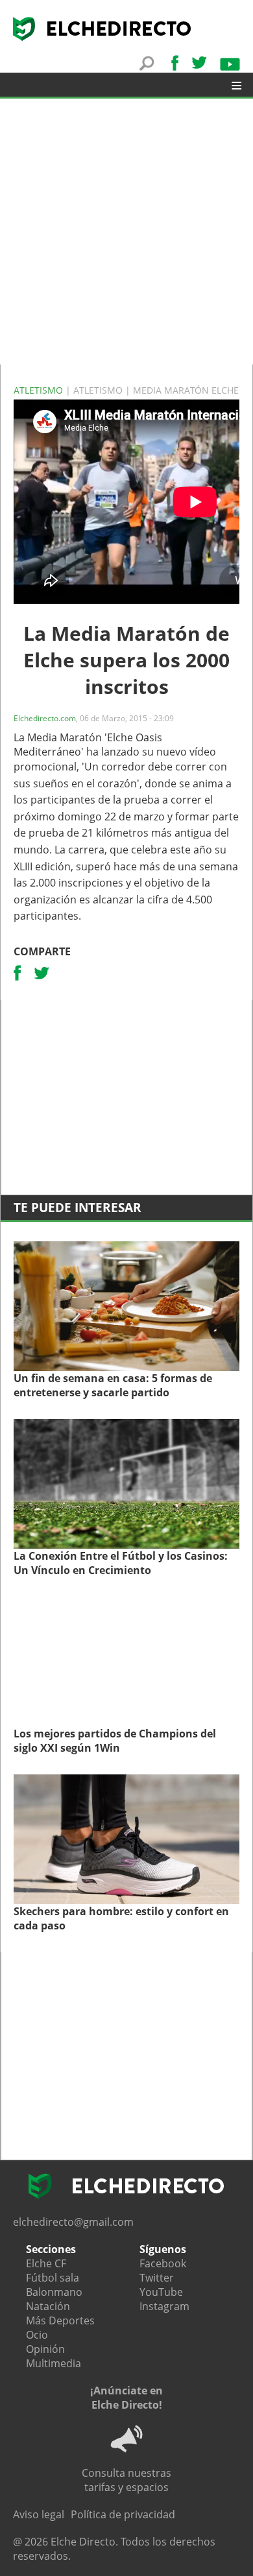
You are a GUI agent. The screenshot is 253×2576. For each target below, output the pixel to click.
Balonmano (54, 2292)
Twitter (157, 2278)
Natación (48, 2306)
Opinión (45, 2349)
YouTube (161, 2292)
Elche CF (46, 2263)
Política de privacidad (123, 2514)
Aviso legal (39, 2514)
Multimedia (54, 2363)
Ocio (37, 2335)
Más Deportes (60, 2320)
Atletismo (40, 390)
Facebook (163, 2263)
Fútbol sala (53, 2278)
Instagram (164, 2306)
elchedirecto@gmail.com (73, 2222)
